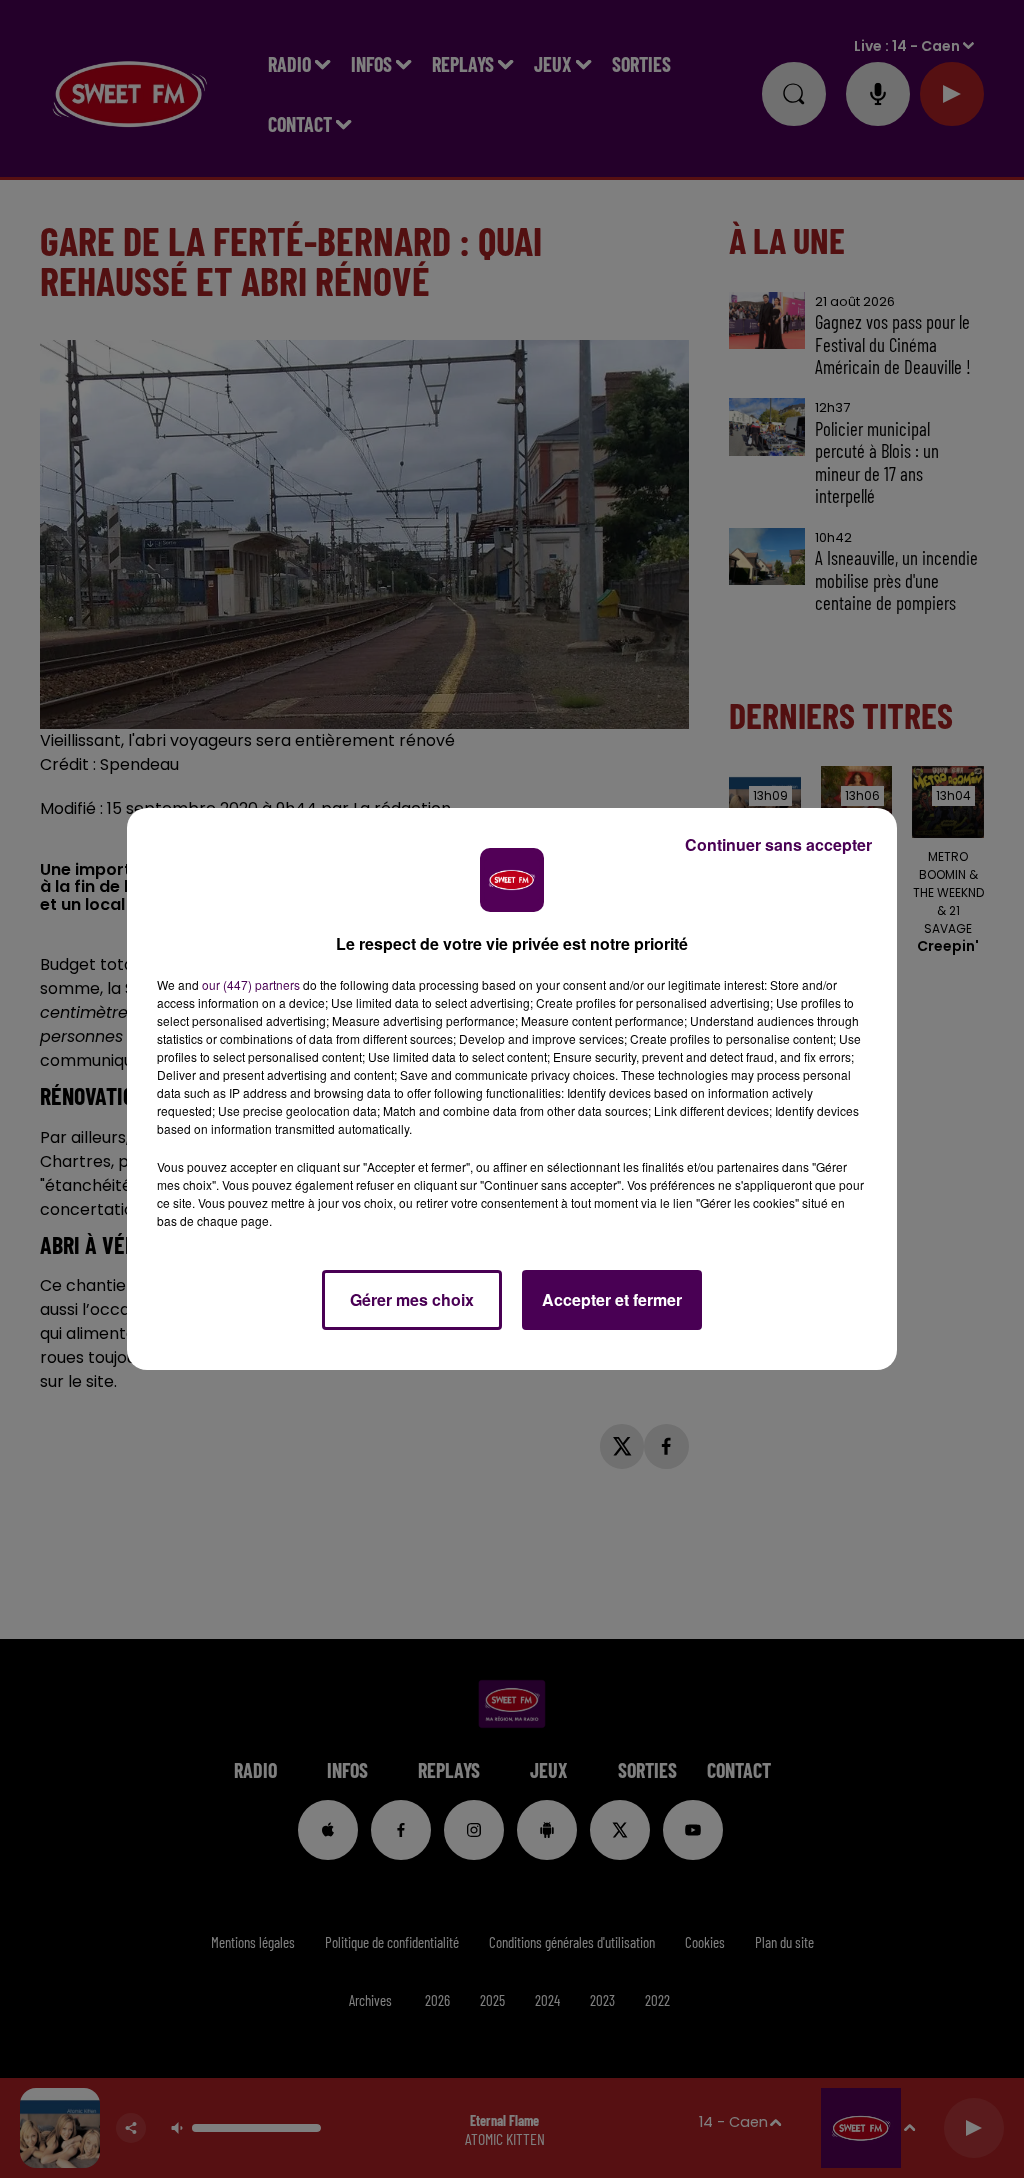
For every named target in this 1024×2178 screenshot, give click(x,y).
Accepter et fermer (612, 1299)
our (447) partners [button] (251, 984)
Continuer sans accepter (778, 844)
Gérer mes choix (412, 1299)
